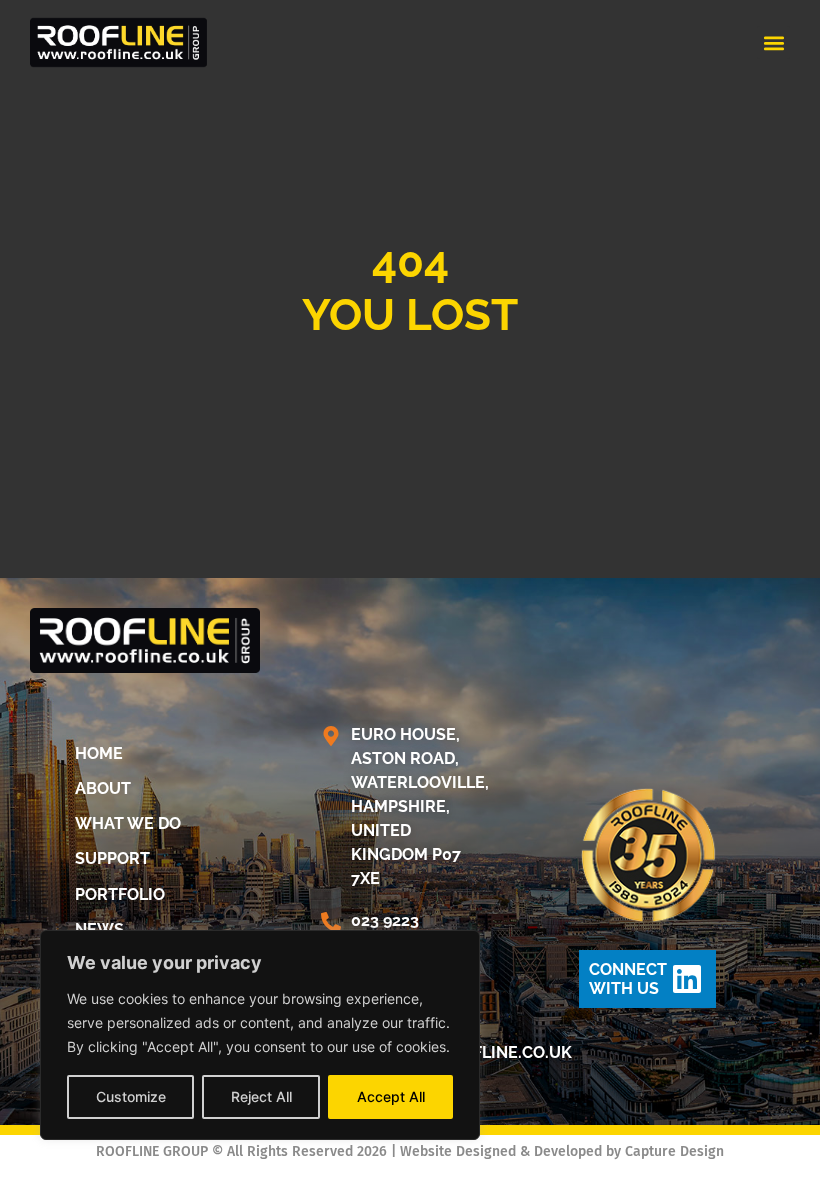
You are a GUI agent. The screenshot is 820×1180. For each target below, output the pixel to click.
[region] (260, 1035)
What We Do (128, 823)
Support (112, 858)
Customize (131, 1096)
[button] (773, 42)
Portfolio (120, 894)
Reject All (261, 1096)
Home (99, 753)
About (103, 788)
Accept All (391, 1096)
